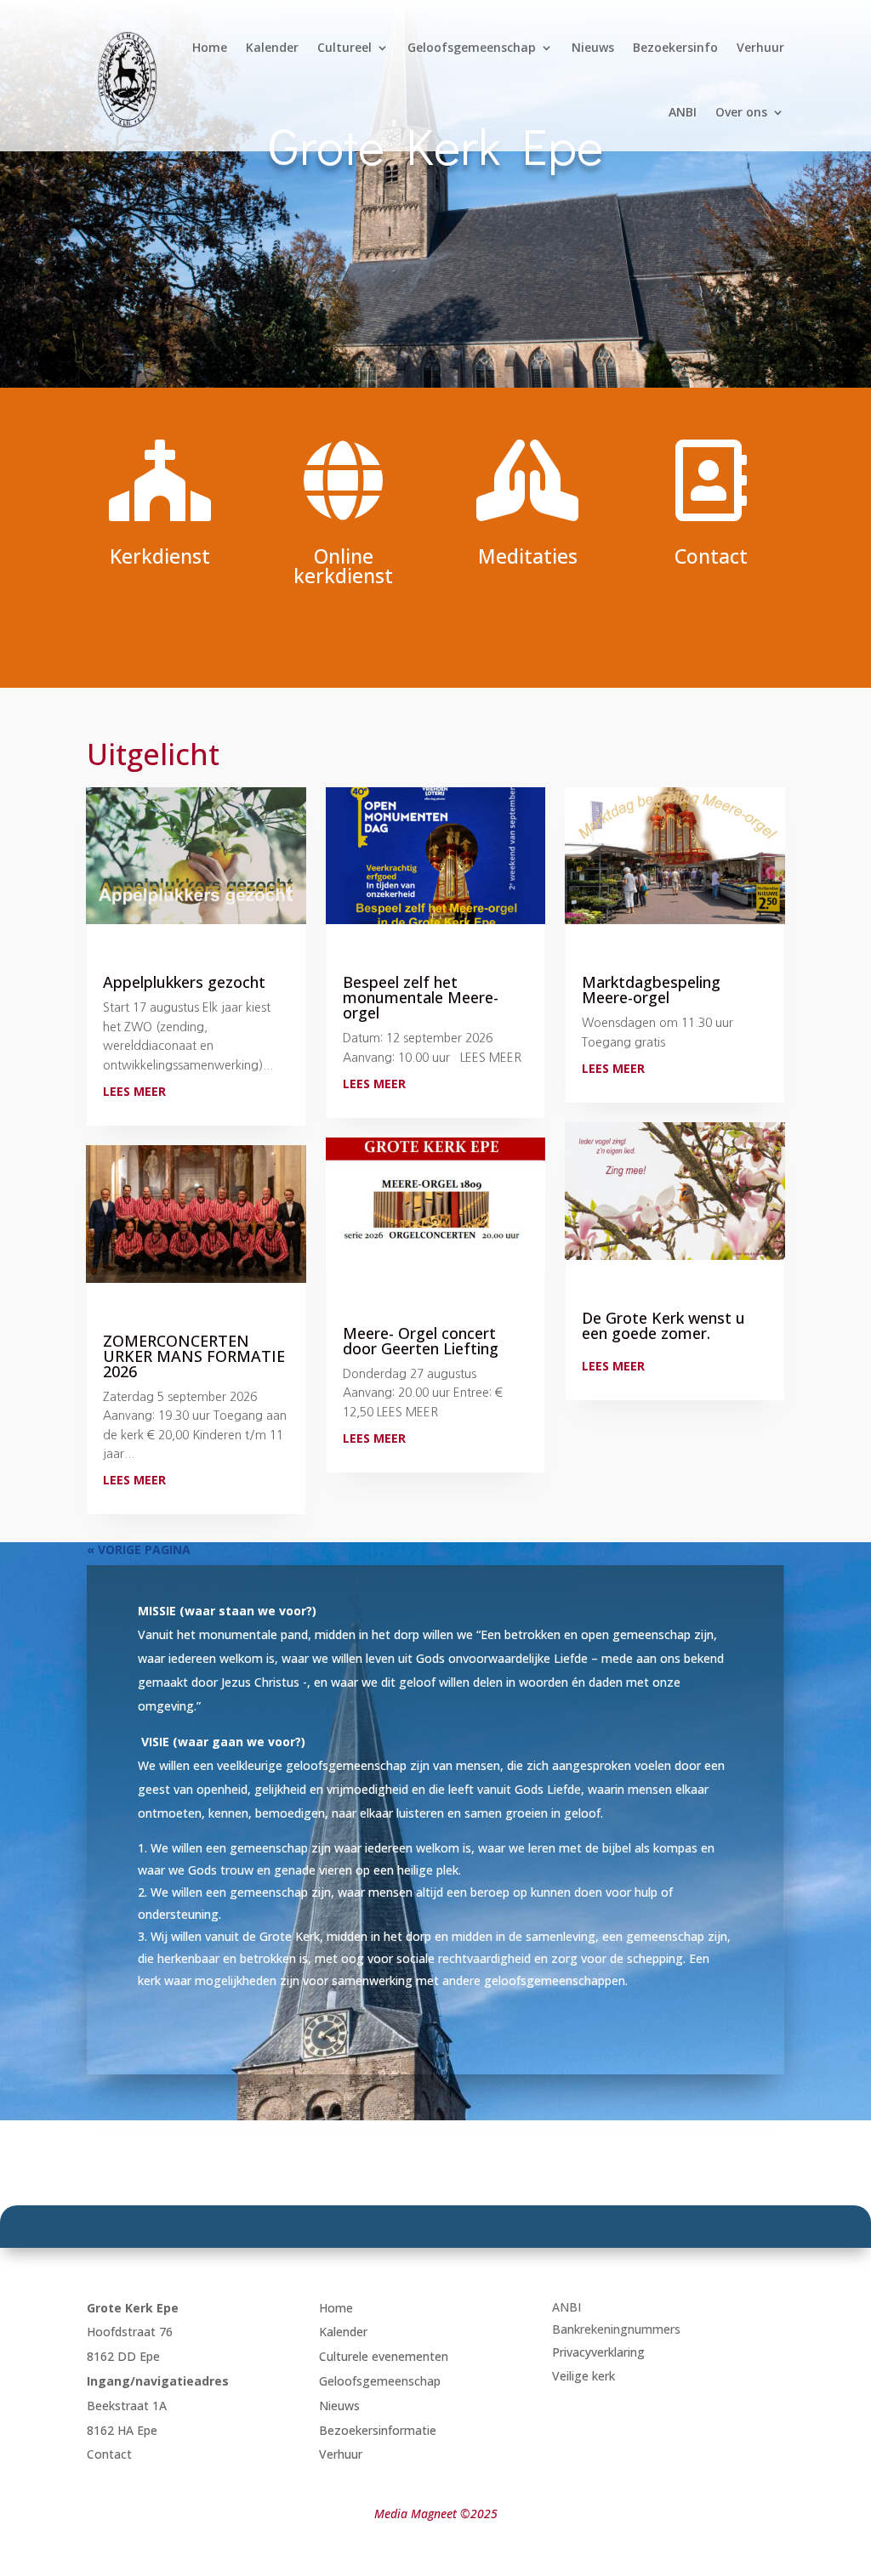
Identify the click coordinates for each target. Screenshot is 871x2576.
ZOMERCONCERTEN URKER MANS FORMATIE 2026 (194, 1356)
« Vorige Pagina (139, 1549)
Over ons (741, 112)
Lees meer (134, 1091)
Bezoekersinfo (675, 47)
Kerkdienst (160, 556)
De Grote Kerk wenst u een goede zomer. (663, 1325)
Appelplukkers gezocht (184, 982)
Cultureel (344, 47)
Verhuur (760, 47)
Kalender (272, 47)
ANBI (683, 112)
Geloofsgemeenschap (472, 47)
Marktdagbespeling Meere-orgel (651, 990)
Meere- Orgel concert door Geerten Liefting (421, 1341)
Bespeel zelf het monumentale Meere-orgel (421, 997)
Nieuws (593, 47)
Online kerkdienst (343, 566)
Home (210, 47)
